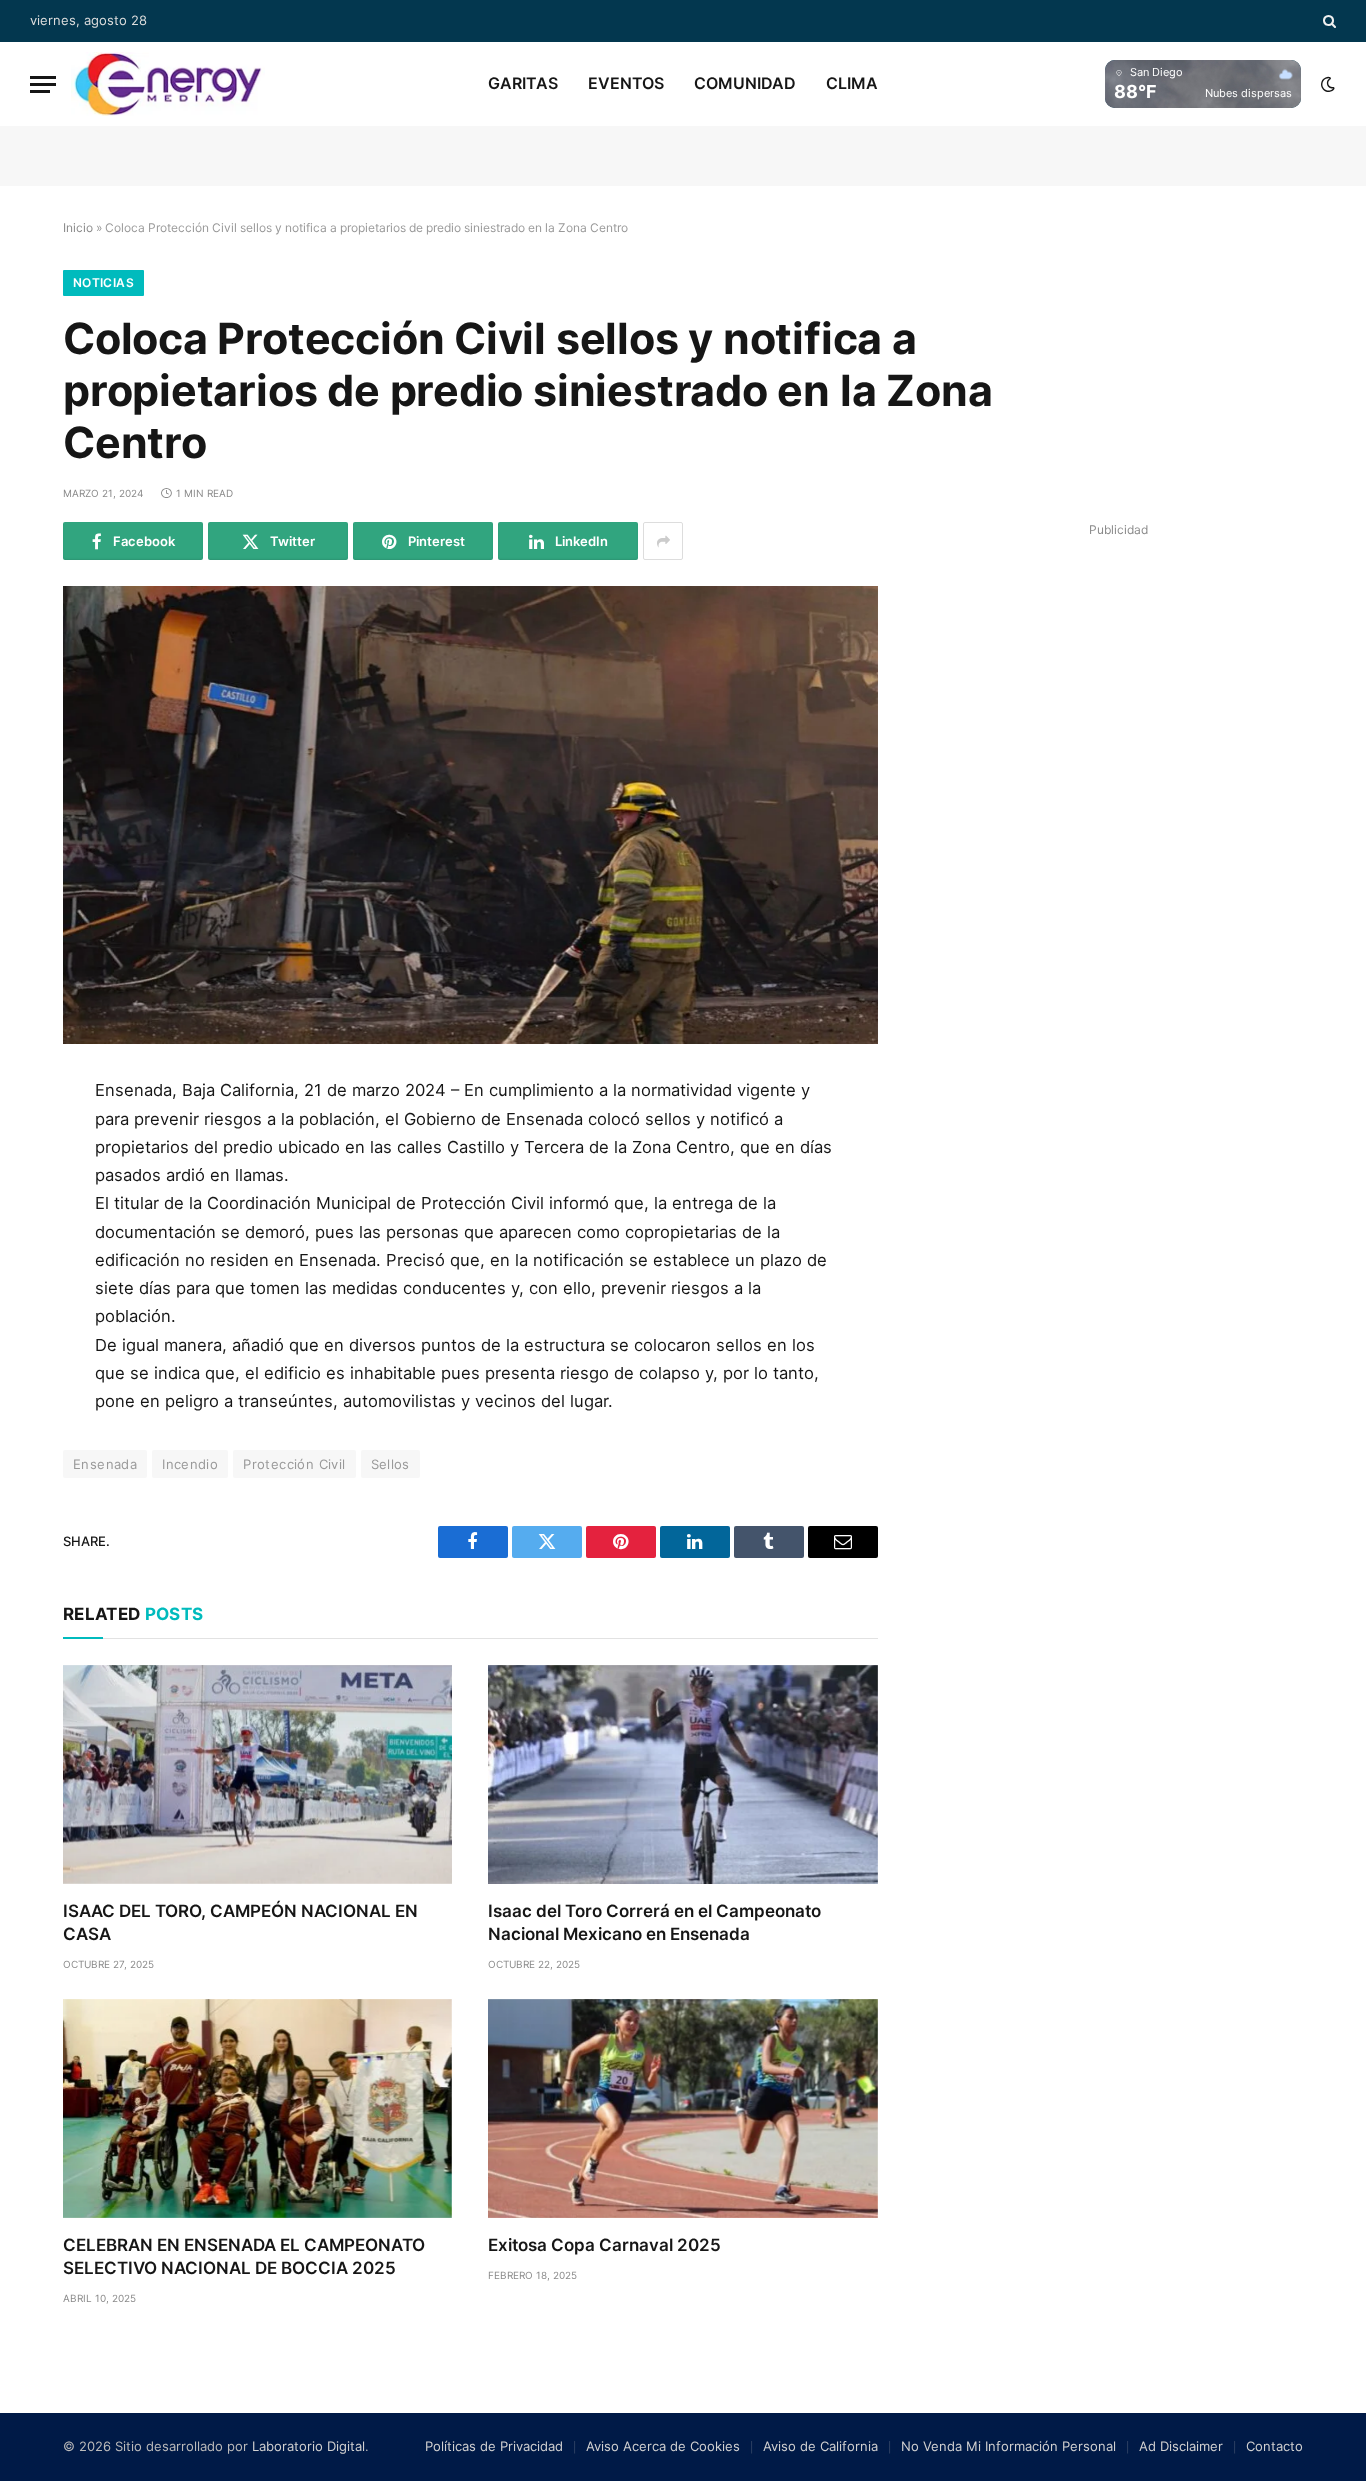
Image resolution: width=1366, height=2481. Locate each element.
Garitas (523, 83)
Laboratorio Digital (308, 2446)
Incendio (190, 1464)
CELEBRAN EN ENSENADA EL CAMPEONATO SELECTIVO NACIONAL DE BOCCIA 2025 (244, 2256)
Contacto (1274, 2446)
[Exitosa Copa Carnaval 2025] (682, 2108)
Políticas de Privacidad (494, 2446)
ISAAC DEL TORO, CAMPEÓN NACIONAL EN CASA (240, 1922)
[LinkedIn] (33, 1236)
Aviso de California (820, 2446)
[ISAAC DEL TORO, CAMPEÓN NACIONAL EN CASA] (257, 1774)
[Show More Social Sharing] (663, 541)
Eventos (626, 83)
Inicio (78, 227)
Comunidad (745, 83)
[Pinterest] (33, 1281)
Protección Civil (294, 1464)
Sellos (390, 1464)
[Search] (1327, 21)
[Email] (33, 1326)
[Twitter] (33, 1191)
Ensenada (105, 1464)
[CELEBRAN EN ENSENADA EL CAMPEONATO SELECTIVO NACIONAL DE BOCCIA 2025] (257, 2108)
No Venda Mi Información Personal (1008, 2446)
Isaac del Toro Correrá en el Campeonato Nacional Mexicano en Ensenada (654, 1922)
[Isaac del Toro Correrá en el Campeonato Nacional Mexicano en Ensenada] (682, 1774)
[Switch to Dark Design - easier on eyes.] (1326, 84)
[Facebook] (33, 1146)
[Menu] (43, 84)
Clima (852, 83)
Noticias (103, 282)
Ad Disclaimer (1181, 2446)
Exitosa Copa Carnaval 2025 (604, 2245)
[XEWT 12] (168, 84)
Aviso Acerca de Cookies (663, 2446)
